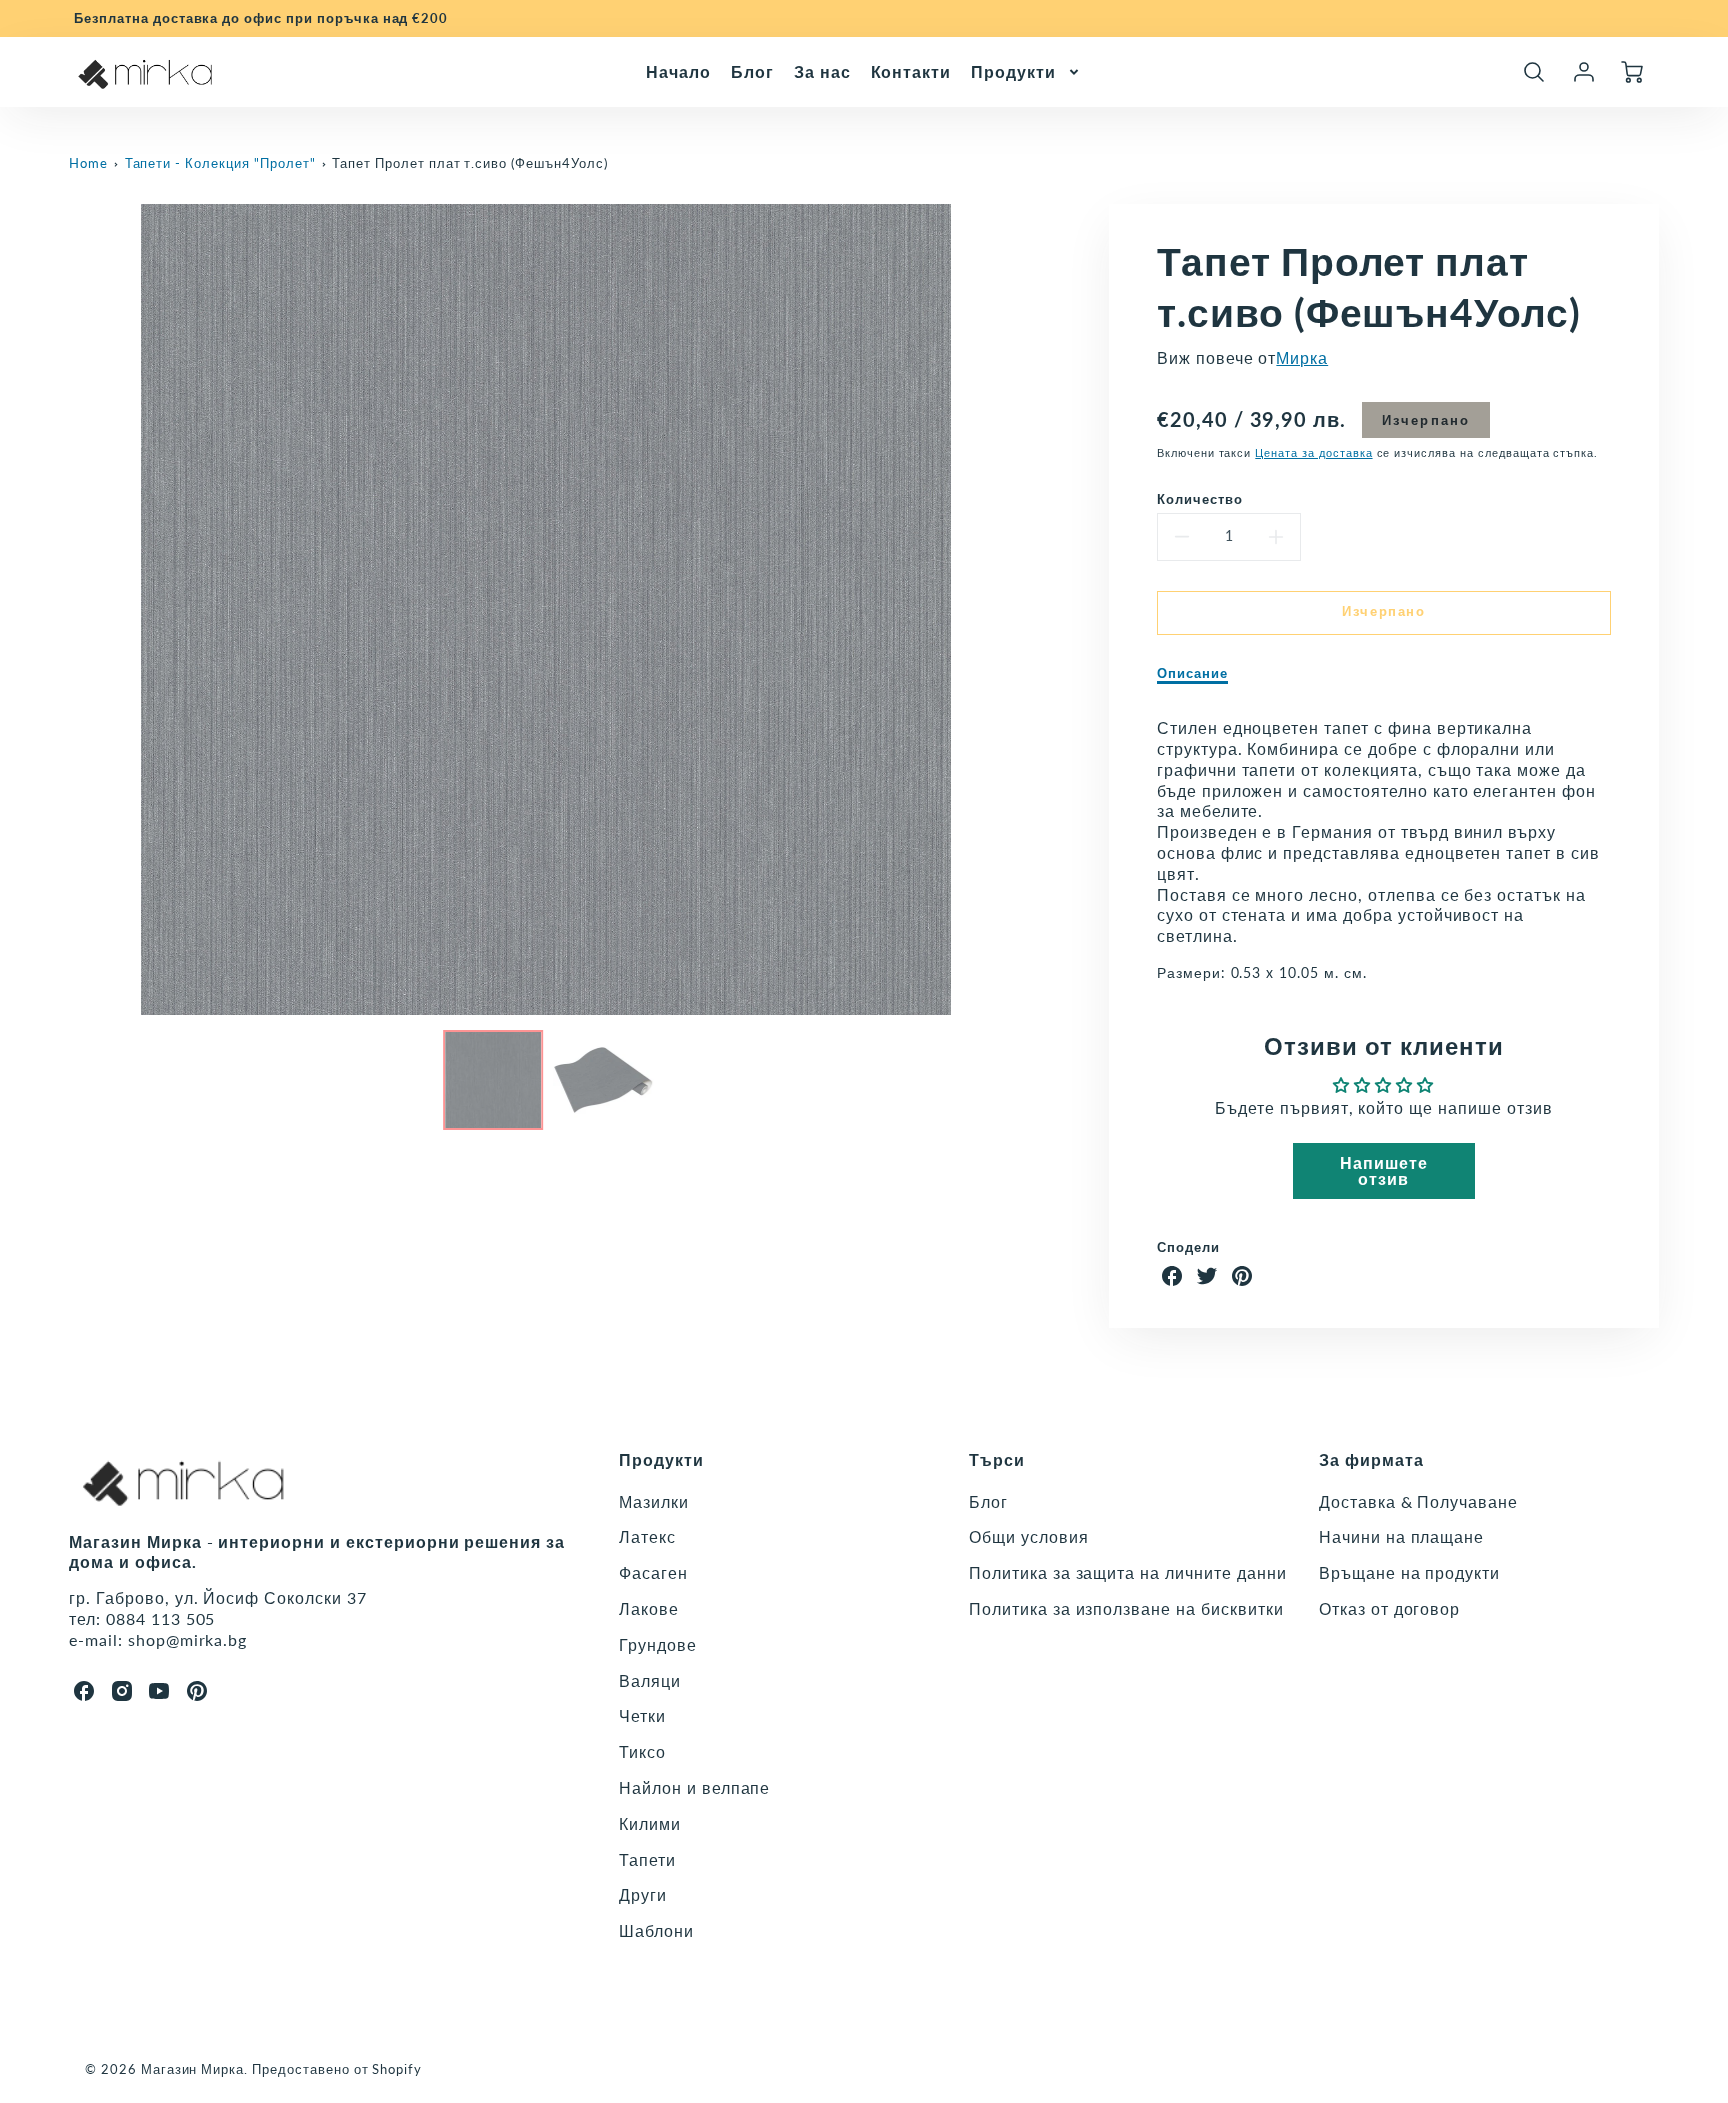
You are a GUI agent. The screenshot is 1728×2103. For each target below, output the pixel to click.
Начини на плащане (1401, 1536)
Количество (1200, 499)
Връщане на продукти (1409, 1572)
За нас (822, 70)
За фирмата (1371, 1459)
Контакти (911, 70)
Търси (997, 1459)
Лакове (649, 1608)
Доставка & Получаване (1418, 1501)
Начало (678, 70)
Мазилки (654, 1501)
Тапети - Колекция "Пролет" (220, 163)
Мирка (1302, 357)
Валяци (650, 1680)
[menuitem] (678, 71)
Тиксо (642, 1751)
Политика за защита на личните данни (1128, 1572)
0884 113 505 (161, 1618)
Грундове (658, 1644)
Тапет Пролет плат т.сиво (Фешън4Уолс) (470, 163)
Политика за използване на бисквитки (1126, 1608)
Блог (752, 70)
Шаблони (656, 1930)
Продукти (1013, 70)
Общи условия (1029, 1536)
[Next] (1038, 610)
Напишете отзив (1384, 1170)
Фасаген (653, 1572)
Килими (650, 1823)
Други (643, 1894)
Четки (642, 1715)
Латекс (647, 1536)
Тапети (647, 1859)
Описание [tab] (1192, 673)
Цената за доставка (1313, 452)
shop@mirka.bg (187, 1639)
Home (88, 163)
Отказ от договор (1389, 1608)
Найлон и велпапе (694, 1787)
